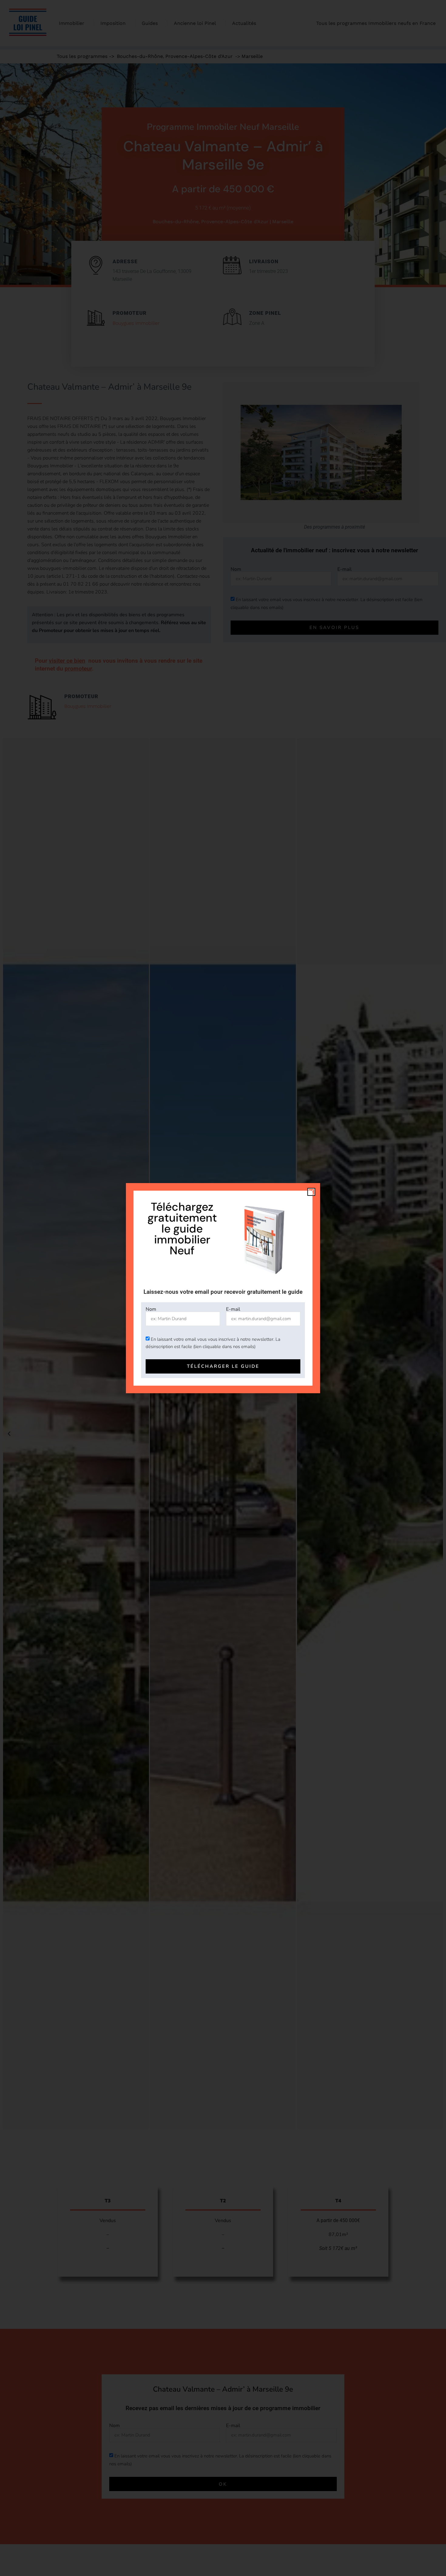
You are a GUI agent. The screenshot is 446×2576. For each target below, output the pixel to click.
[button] (311, 1192)
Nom (151, 1309)
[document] (223, 1288)
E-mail (233, 1309)
